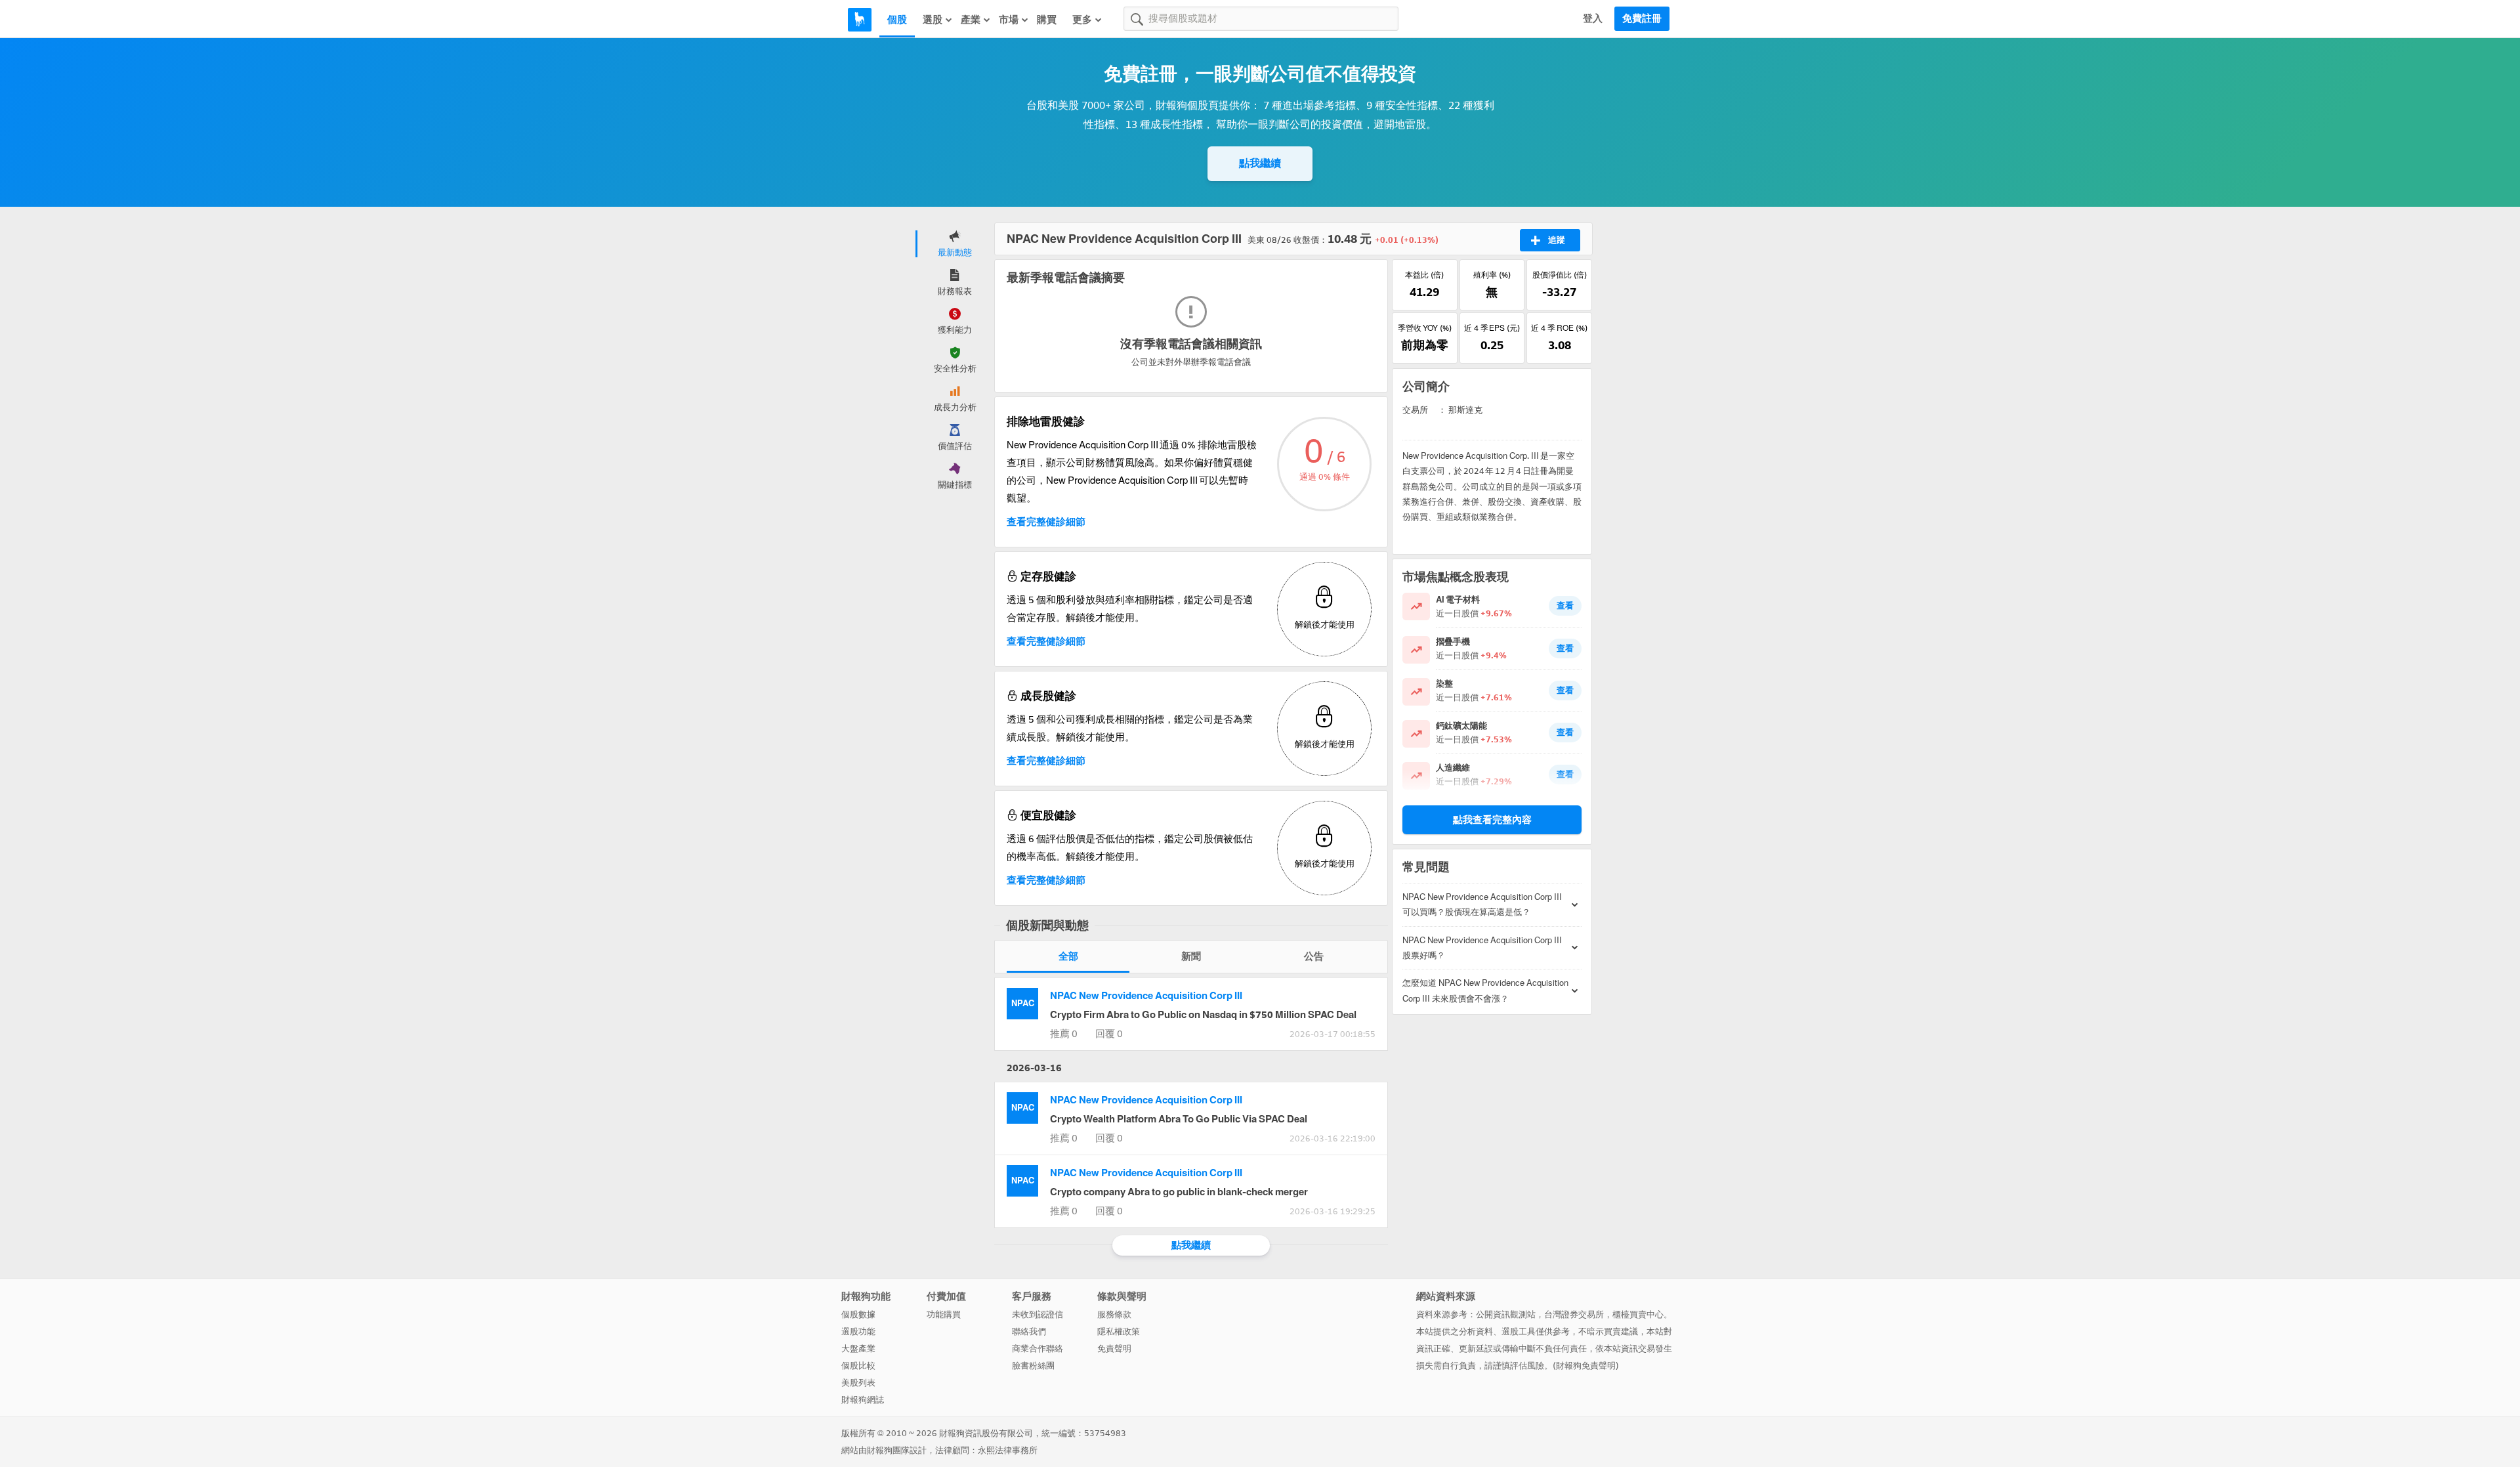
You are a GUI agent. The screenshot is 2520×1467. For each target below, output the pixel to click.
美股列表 (858, 1383)
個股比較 (858, 1366)
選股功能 (858, 1331)
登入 (1593, 18)
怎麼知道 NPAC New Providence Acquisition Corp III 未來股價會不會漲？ (1485, 990)
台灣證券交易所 (1574, 1314)
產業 (971, 20)
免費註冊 (1642, 18)
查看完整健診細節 (1046, 522)
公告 (1314, 956)
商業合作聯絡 (1038, 1349)
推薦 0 (1064, 1034)
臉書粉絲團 (1033, 1366)
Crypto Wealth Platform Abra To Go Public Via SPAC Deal (1179, 1119)
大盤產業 (858, 1349)
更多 (1082, 20)
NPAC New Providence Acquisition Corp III (1146, 996)
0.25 (1492, 345)
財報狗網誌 (863, 1400)
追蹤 (1557, 240)
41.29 (1424, 292)
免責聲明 (1114, 1349)
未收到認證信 (1038, 1314)
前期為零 (1425, 345)
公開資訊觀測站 (1506, 1314)
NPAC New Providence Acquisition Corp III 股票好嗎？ (1482, 948)
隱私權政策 (1119, 1331)
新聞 (1191, 956)
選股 (933, 20)
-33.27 (1559, 292)
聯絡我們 (1029, 1331)
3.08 (1560, 345)
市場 (1009, 20)
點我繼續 (1260, 163)
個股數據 (858, 1314)
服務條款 (1114, 1314)
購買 (1047, 20)
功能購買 (944, 1314)
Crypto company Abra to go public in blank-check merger (1179, 1192)
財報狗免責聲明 (1586, 1366)
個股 (897, 20)
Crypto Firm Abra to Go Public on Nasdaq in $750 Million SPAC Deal (1203, 1015)
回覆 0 (1109, 1034)
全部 (1068, 956)
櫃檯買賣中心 (1638, 1314)
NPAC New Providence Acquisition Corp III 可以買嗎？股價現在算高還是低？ (1482, 904)
